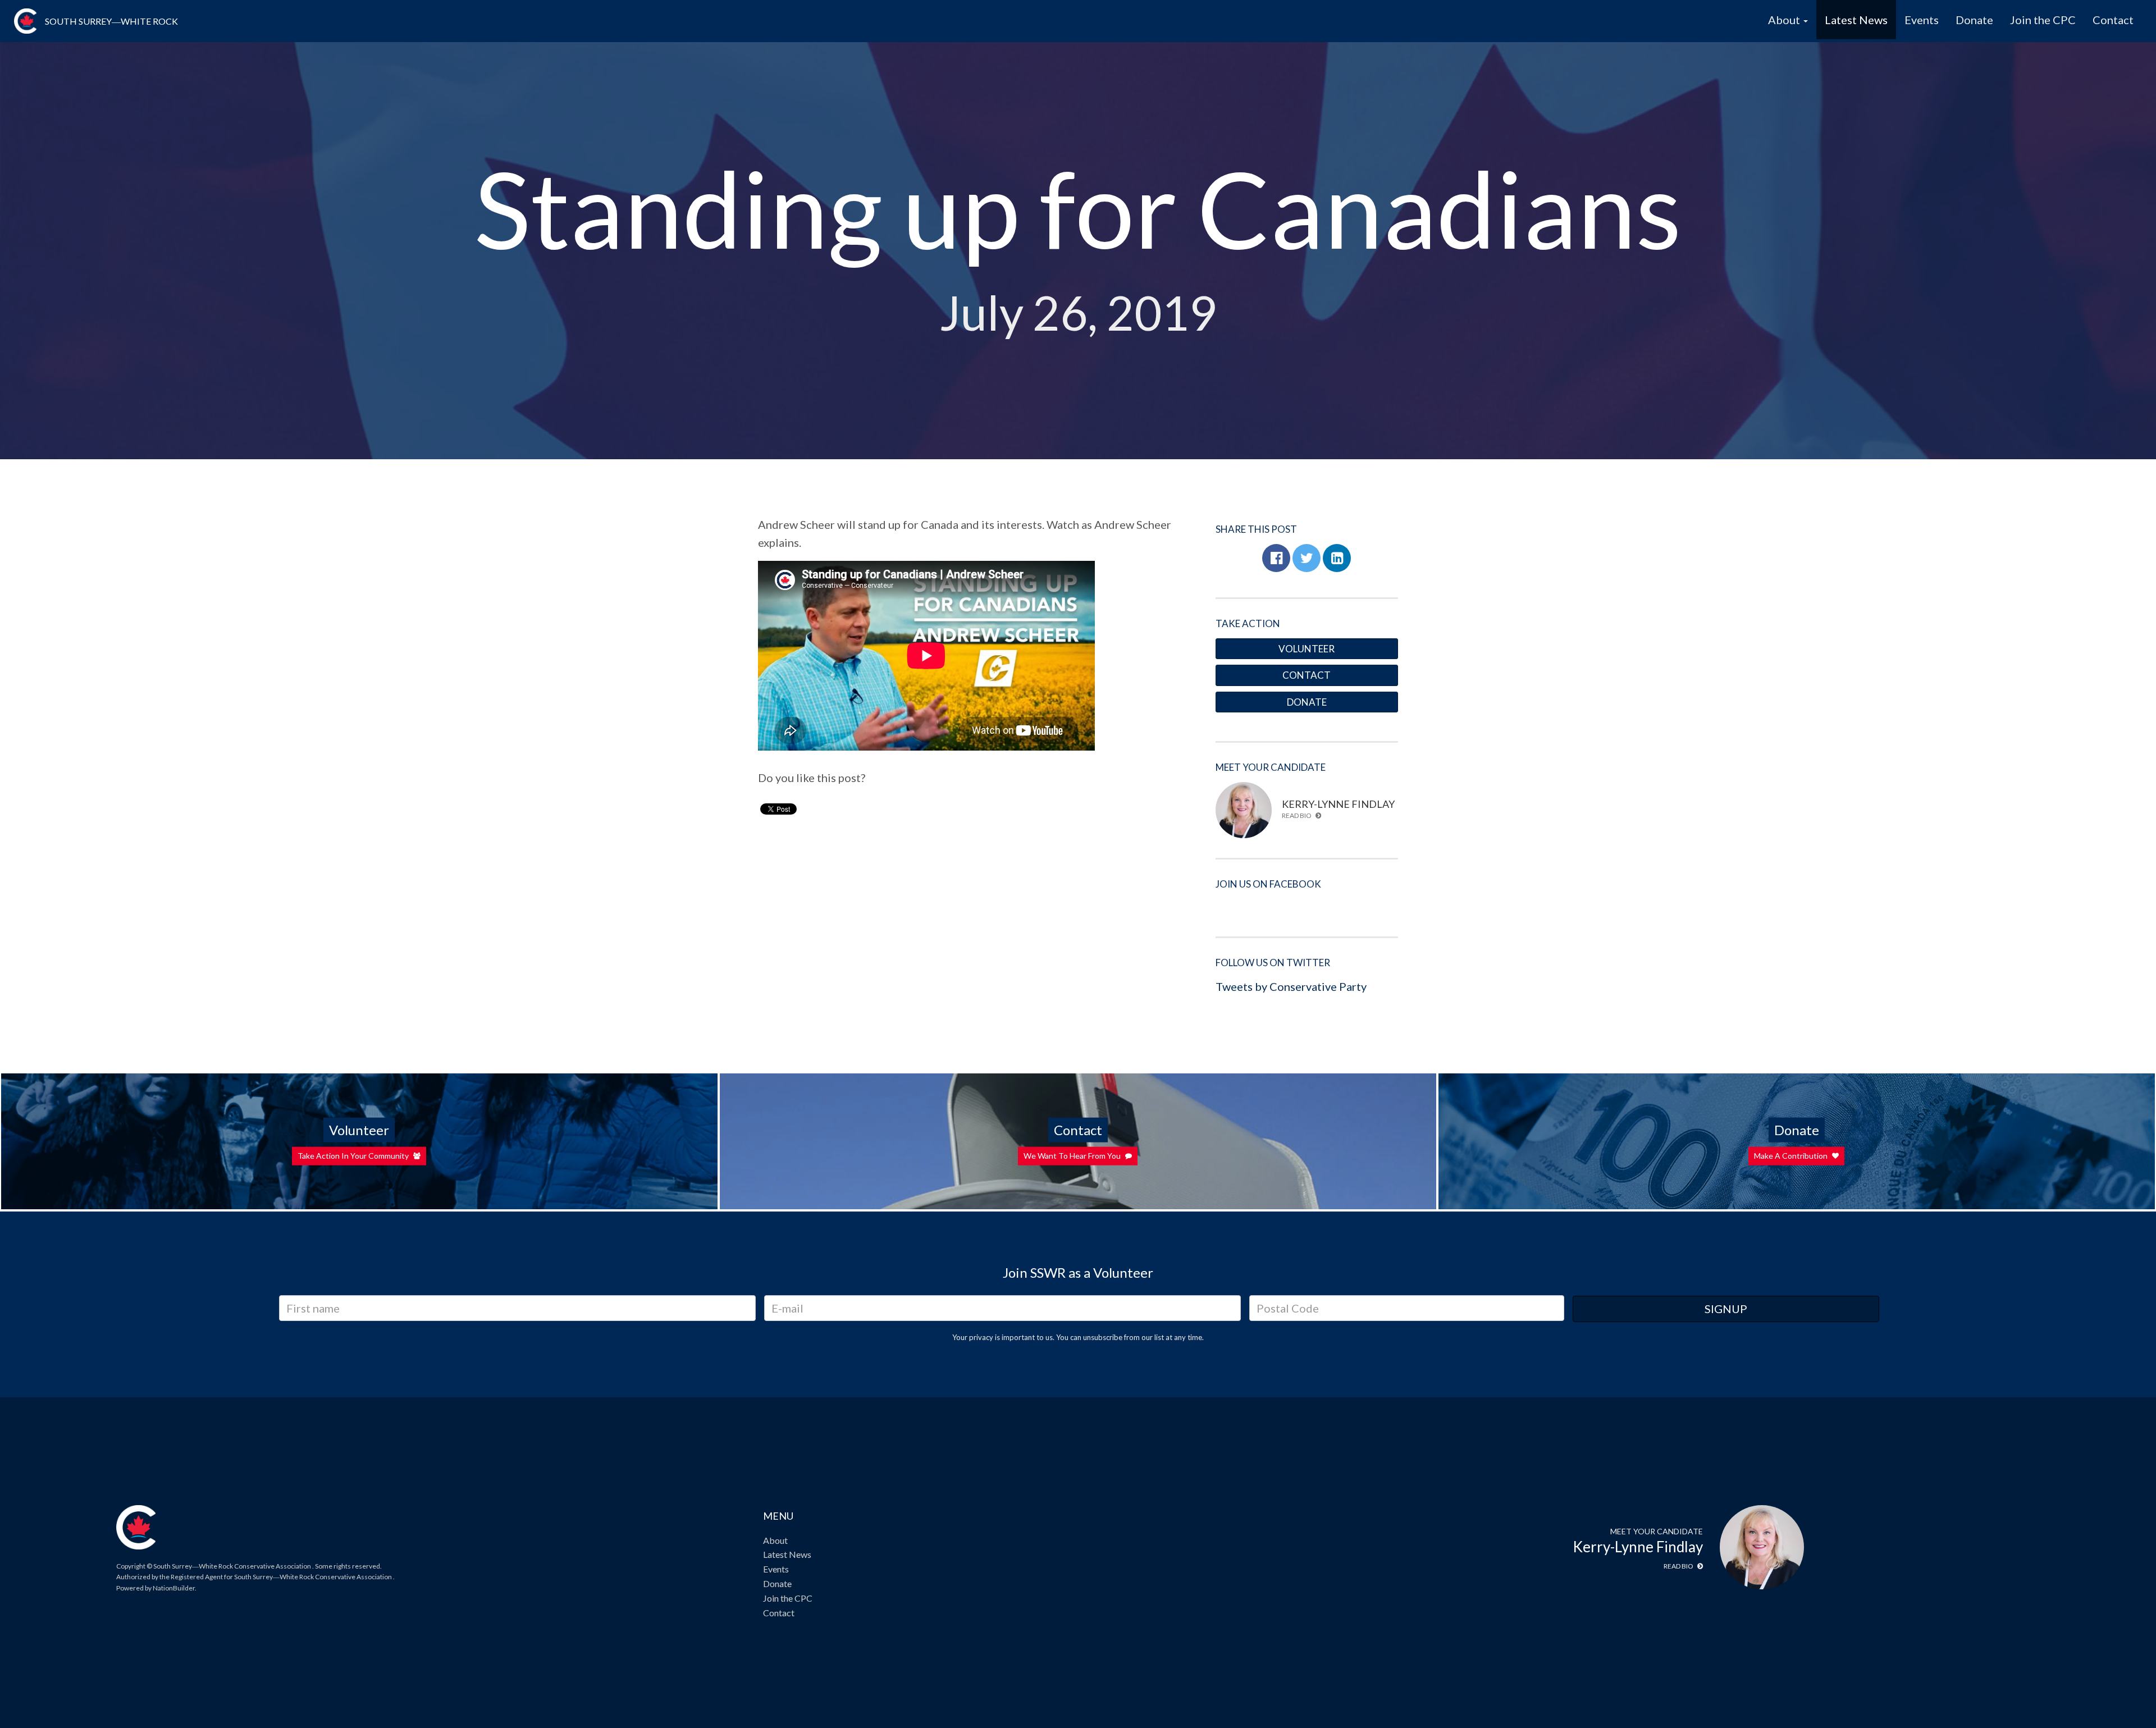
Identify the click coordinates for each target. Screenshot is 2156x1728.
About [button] (1785, 20)
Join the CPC (2043, 20)
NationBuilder (174, 1588)
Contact (2113, 20)
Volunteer (1307, 649)
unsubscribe (1103, 1337)
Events (1922, 20)
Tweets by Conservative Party (1291, 986)
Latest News (1856, 20)
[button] (1276, 558)
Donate (1974, 20)
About (775, 1540)
